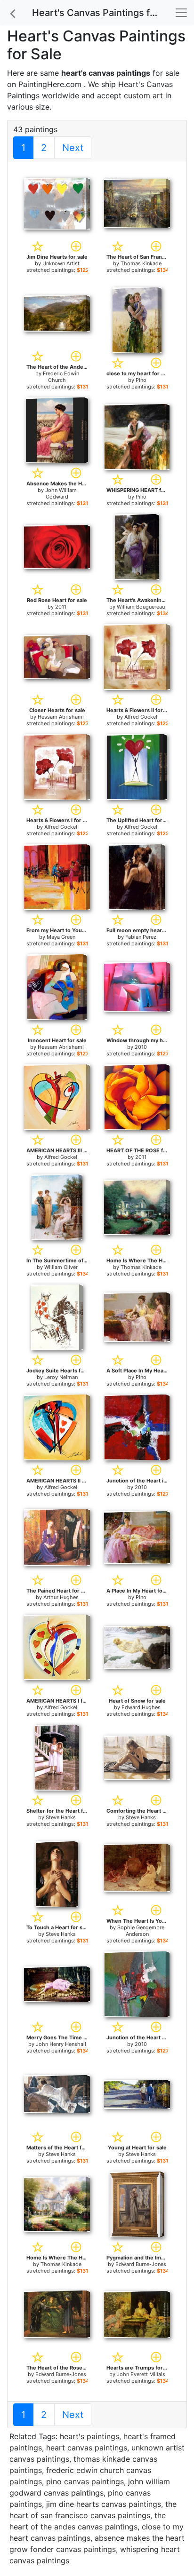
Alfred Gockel (141, 717)
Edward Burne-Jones (141, 2264)
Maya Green (61, 937)
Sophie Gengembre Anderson (141, 1931)
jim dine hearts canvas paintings (104, 2504)
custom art (143, 95)
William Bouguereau (141, 607)
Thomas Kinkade (141, 263)
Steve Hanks (61, 1817)
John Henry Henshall (61, 2044)
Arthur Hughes (61, 1597)
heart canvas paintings (87, 2448)
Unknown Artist (61, 263)
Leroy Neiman (61, 1377)
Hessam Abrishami (61, 717)
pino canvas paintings (85, 2481)
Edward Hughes (141, 1707)
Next (73, 148)
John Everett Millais (141, 2374)
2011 (61, 607)
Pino (141, 380)
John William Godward (61, 493)
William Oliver (61, 1267)
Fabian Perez (141, 937)
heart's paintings (89, 2436)
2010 (141, 1047)
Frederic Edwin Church (61, 377)
